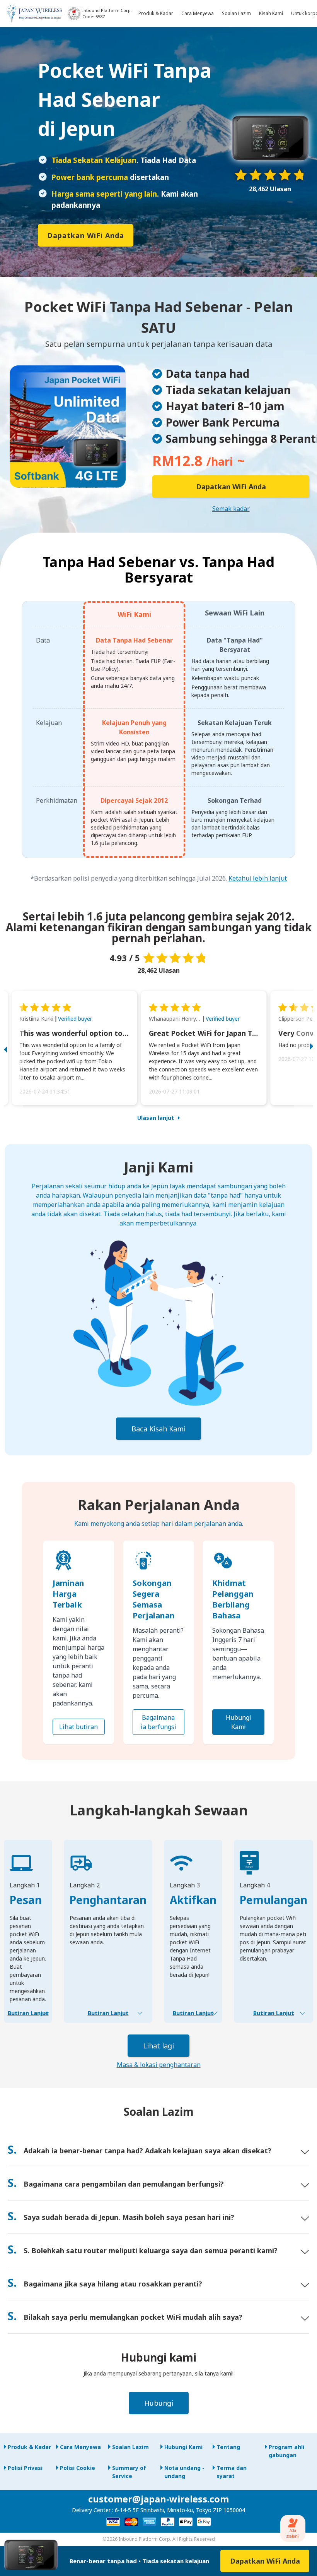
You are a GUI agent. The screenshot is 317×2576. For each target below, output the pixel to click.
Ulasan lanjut (156, 1118)
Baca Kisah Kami (158, 1429)
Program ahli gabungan (286, 2451)
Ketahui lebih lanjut (258, 878)
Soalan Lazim (130, 2447)
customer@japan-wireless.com (158, 2499)
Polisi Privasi (25, 2468)
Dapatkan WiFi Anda (86, 235)
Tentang (228, 2447)
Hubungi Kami (239, 1722)
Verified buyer (75, 1019)
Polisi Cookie (78, 2468)
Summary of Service (129, 2472)
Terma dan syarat (232, 2472)
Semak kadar (231, 509)
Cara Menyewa (80, 2447)
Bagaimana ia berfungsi (158, 1722)
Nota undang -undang (184, 2472)
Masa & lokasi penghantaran (159, 2065)
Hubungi (159, 2403)
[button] (14, 1048)
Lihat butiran (78, 1727)
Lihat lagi (158, 2046)
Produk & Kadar (29, 2447)
